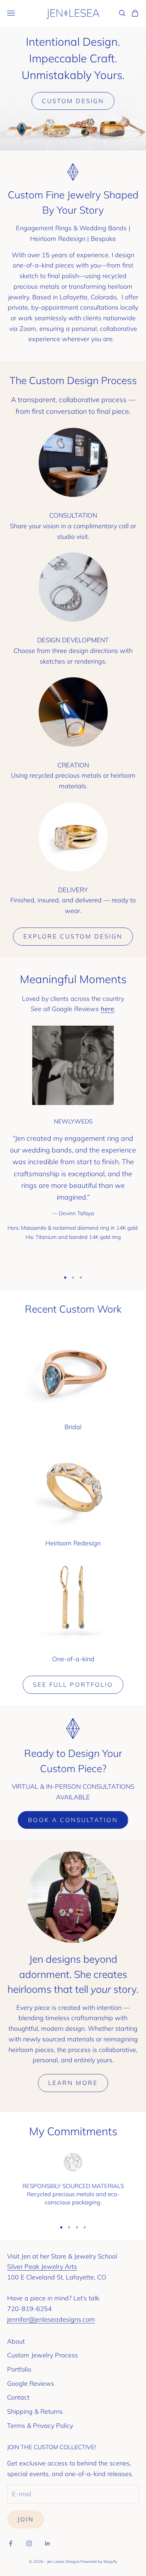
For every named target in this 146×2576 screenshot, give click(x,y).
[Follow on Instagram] (29, 2543)
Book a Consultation (73, 1820)
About (16, 2341)
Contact (18, 2397)
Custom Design (73, 101)
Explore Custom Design (73, 936)
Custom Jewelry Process (43, 2355)
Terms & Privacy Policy (40, 2426)
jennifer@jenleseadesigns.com (51, 2319)
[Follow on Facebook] (11, 2543)
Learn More (73, 2083)
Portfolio (19, 2369)
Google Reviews (31, 2383)
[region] (73, 2183)
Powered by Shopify (99, 2561)
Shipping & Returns (35, 2411)
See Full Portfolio (73, 1684)
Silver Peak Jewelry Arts (42, 2267)
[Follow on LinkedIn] (47, 2543)
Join (26, 2519)
